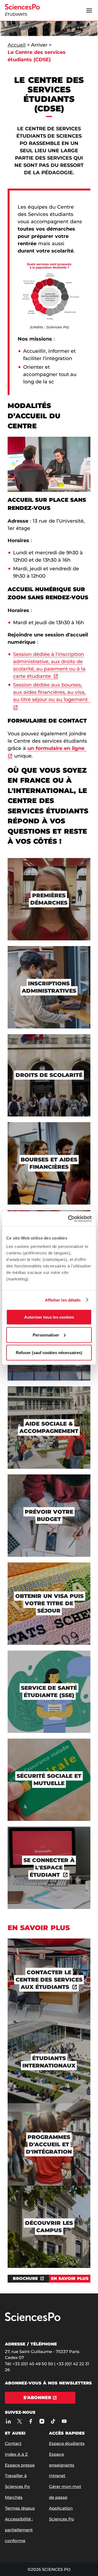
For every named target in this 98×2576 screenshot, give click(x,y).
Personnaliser (46, 1335)
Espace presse (20, 2465)
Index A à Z (16, 2454)
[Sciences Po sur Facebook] (31, 2421)
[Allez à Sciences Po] (33, 2320)
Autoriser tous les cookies (49, 1317)
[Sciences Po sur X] (19, 2421)
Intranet (57, 2476)
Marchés (14, 2497)
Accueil (17, 45)
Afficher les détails (63, 1300)
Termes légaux (20, 2508)
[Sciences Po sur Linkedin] (8, 2421)
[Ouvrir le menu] (89, 11)
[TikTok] (53, 2421)
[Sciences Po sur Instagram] (42, 2421)
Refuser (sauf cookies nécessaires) (49, 1353)
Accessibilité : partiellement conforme (19, 2530)
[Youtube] (64, 2421)
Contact (13, 2443)
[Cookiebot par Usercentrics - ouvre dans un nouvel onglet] (69, 1219)
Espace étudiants (67, 2443)
